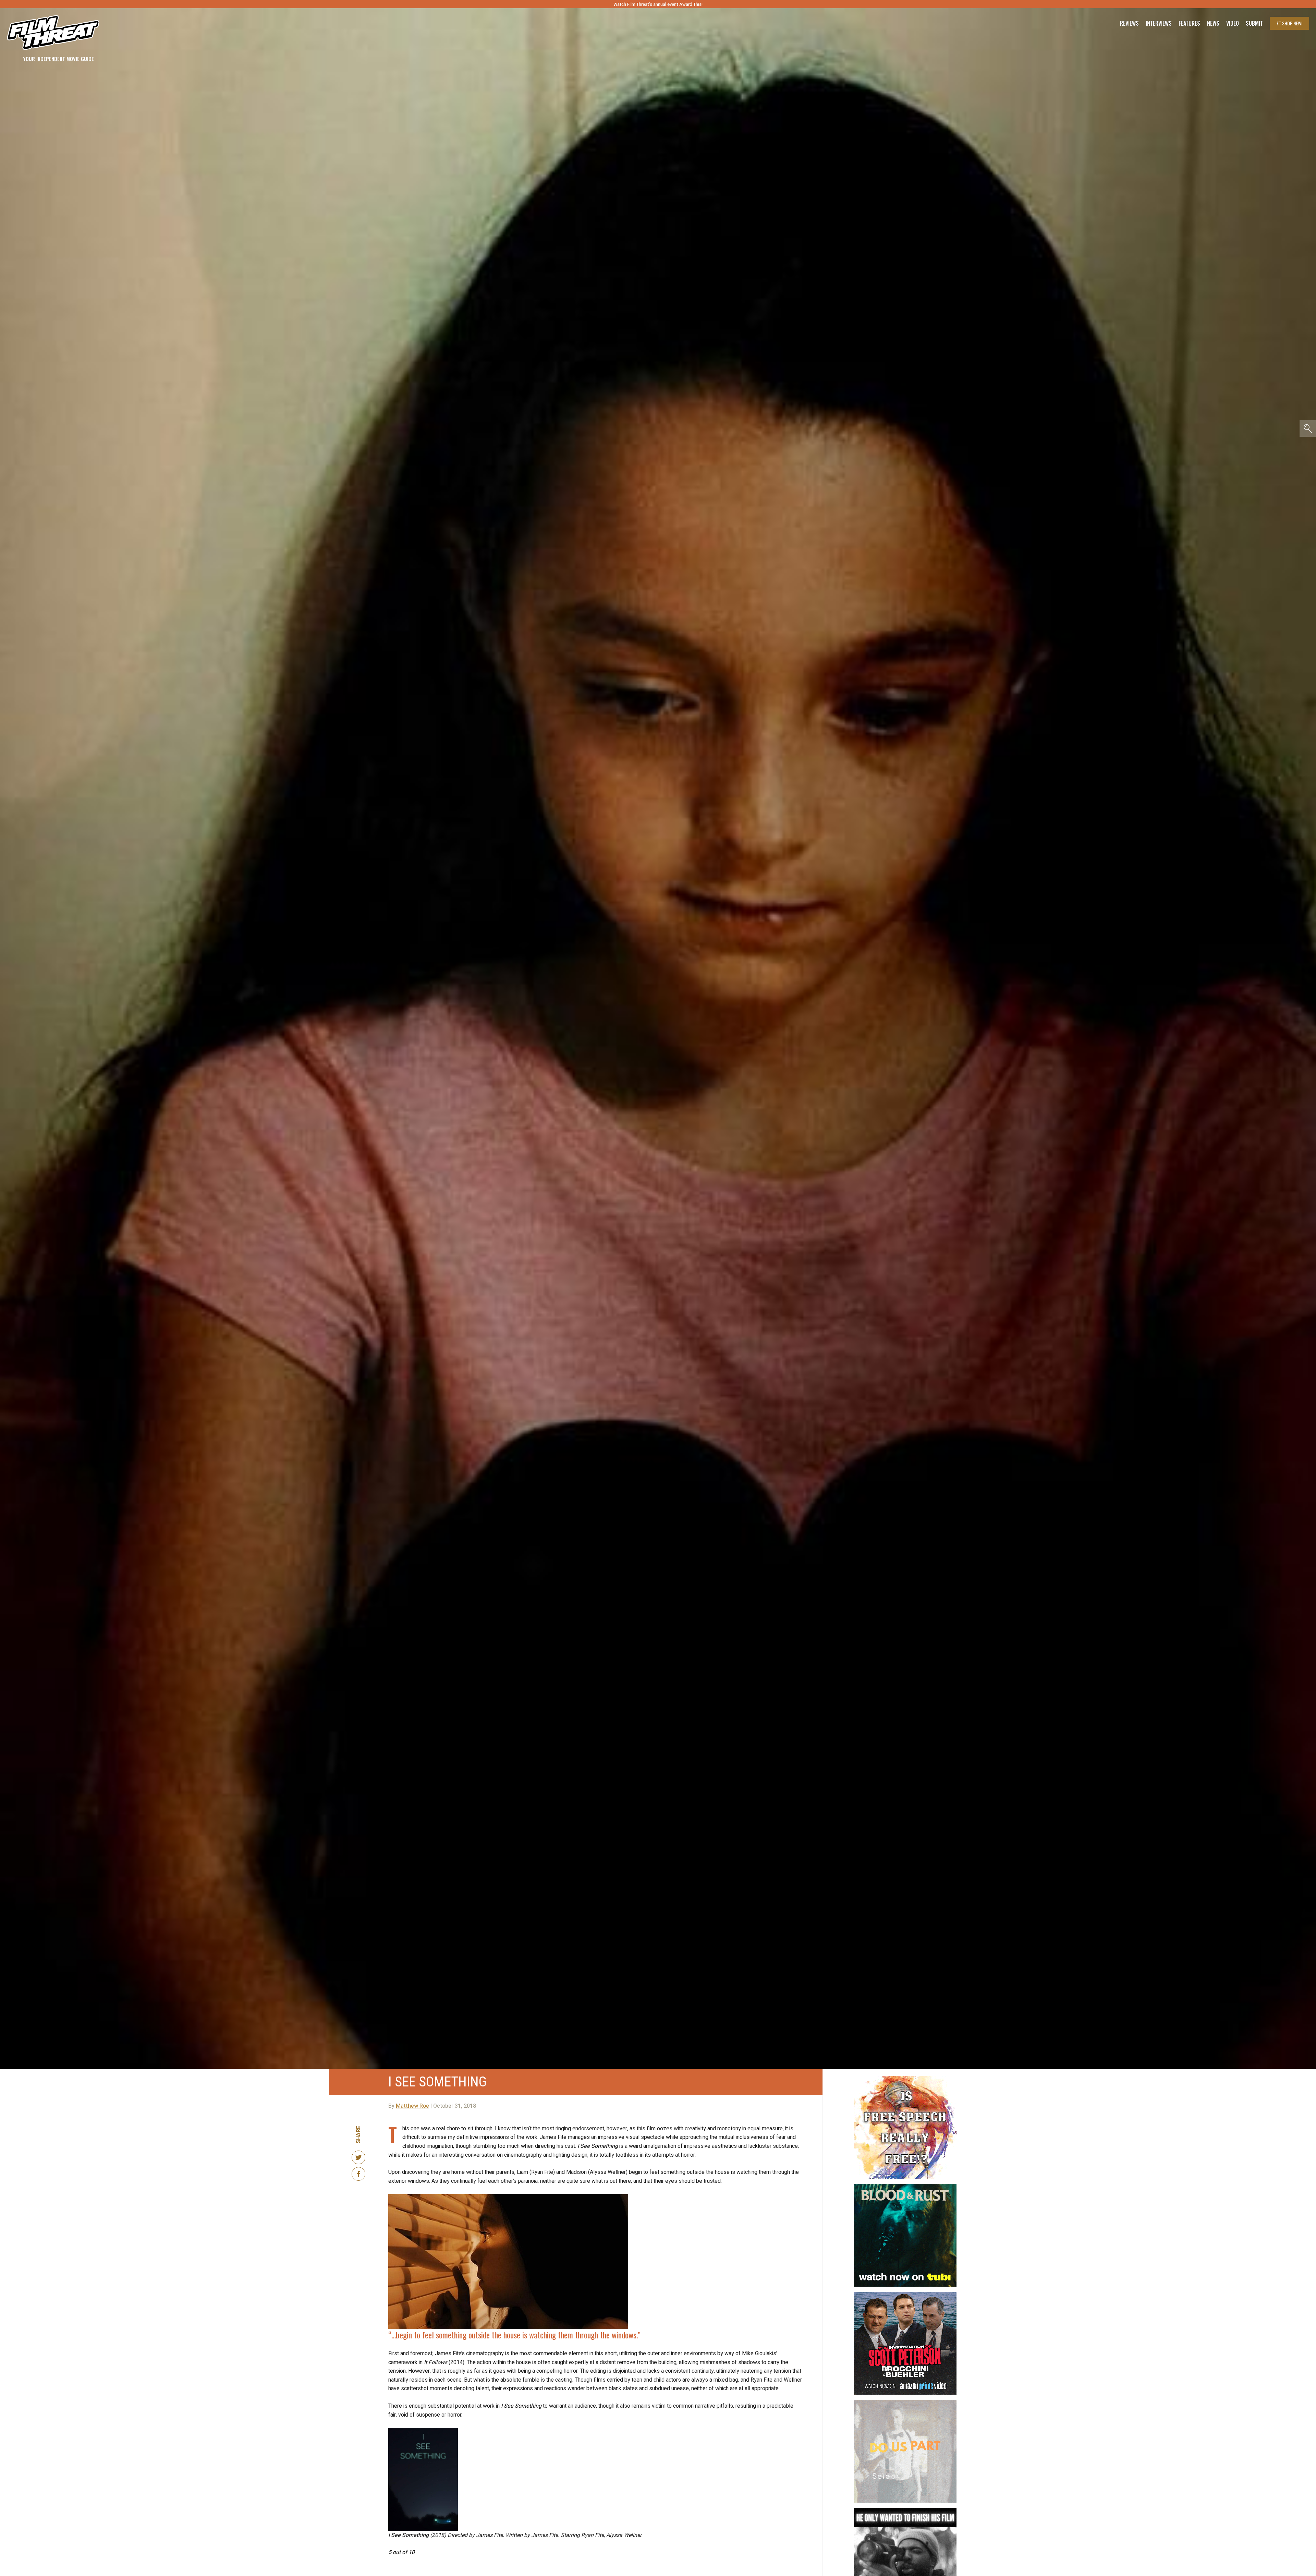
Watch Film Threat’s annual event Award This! (658, 4)
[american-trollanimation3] (905, 2079)
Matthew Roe (412, 2106)
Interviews (1159, 23)
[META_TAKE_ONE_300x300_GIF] (905, 2511)
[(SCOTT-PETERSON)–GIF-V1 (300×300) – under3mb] (905, 2295)
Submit (1254, 23)
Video (1233, 23)
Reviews (1129, 23)
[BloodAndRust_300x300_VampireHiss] (905, 2187)
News (1213, 23)
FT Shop (1289, 23)
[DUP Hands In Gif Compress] (905, 2403)
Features (1189, 23)
